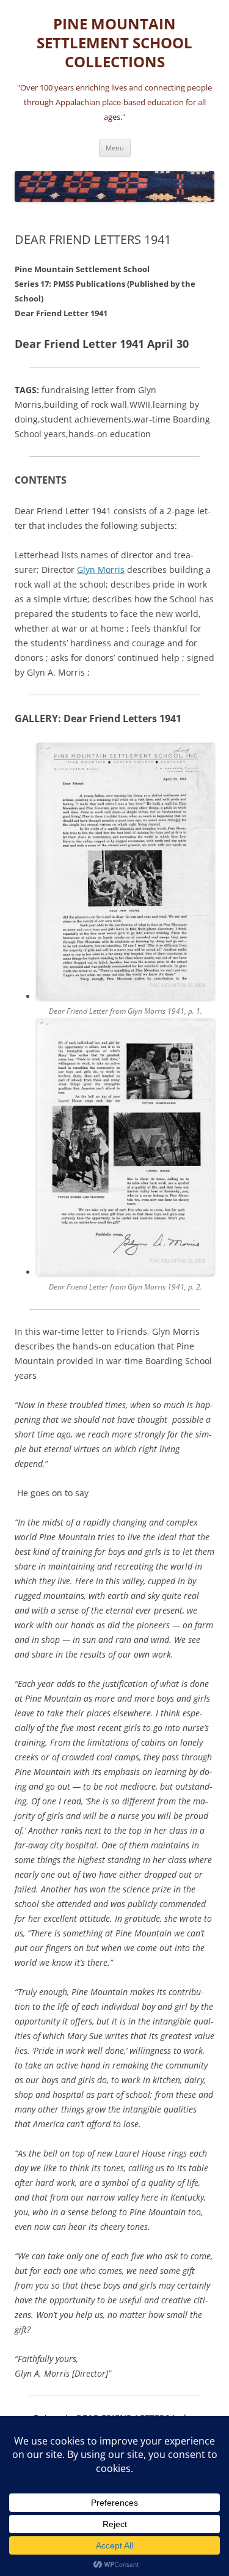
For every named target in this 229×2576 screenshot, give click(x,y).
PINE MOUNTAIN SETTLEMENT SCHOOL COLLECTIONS (114, 43)
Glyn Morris (101, 570)
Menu (115, 148)
